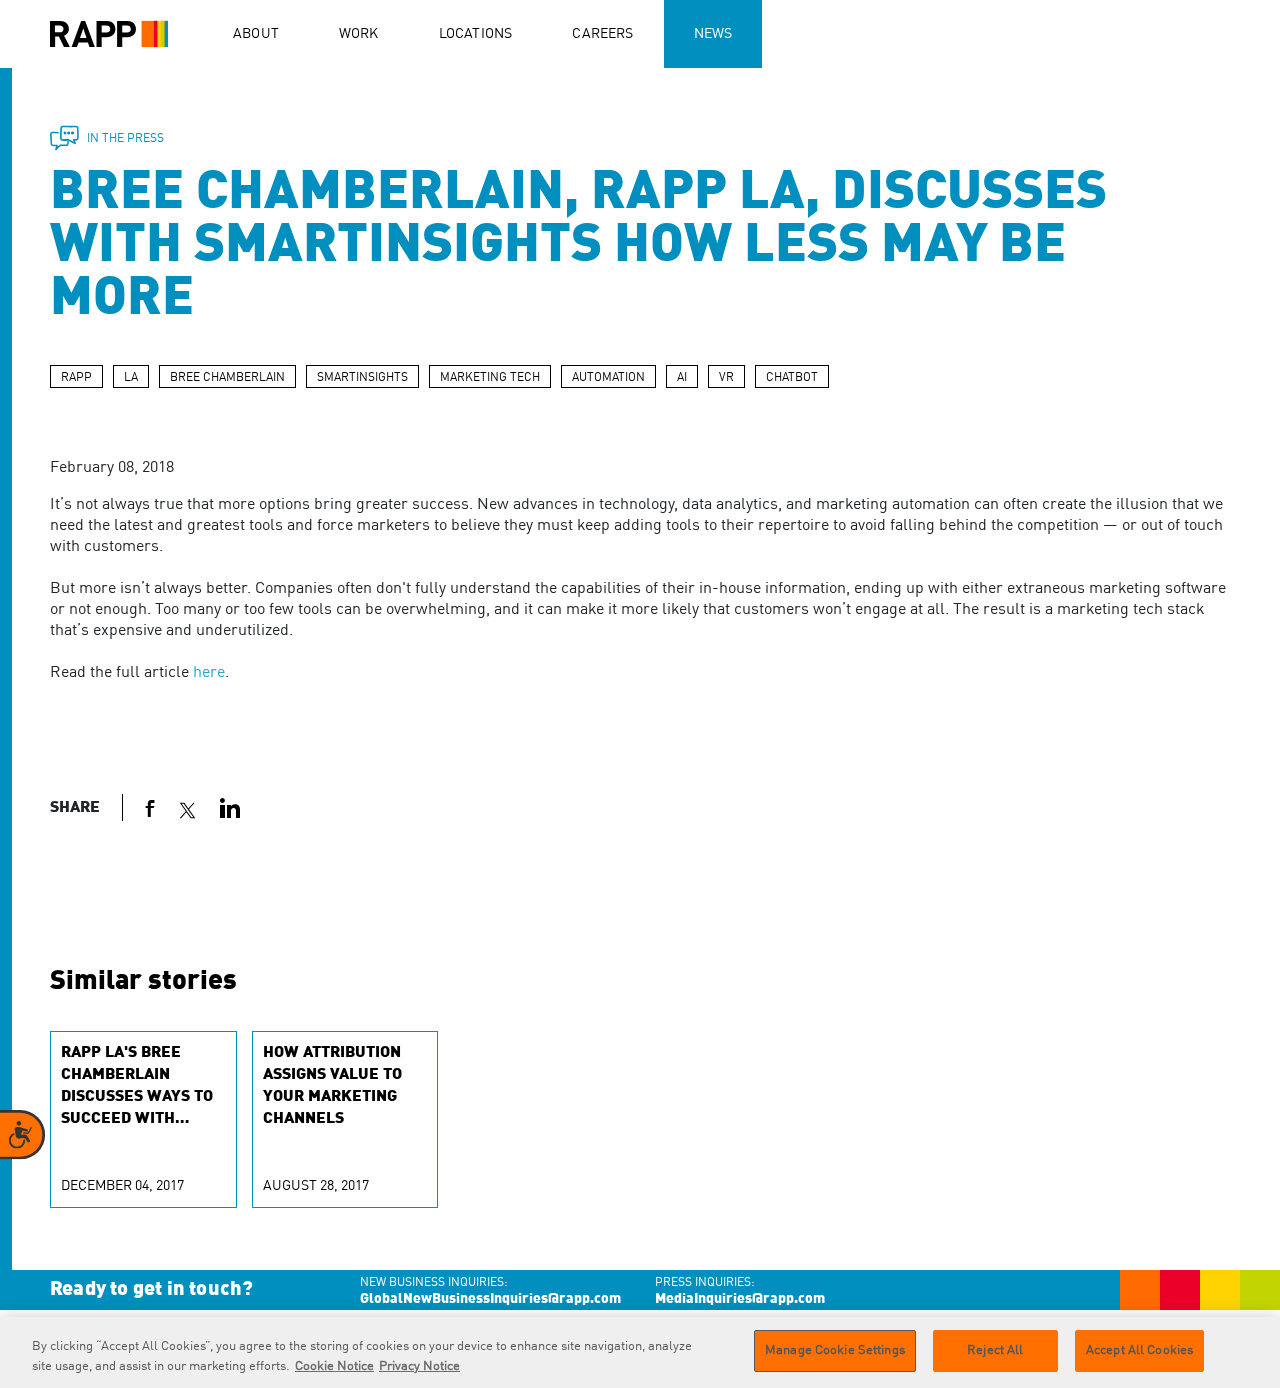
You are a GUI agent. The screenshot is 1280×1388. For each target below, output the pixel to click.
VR (726, 378)
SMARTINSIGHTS (362, 378)
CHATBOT (792, 378)
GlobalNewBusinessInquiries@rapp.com (490, 1299)
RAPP (76, 378)
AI (682, 378)
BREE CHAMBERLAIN (227, 378)
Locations (476, 34)
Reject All (995, 1350)
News (713, 34)
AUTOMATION (608, 378)
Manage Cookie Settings (835, 1350)
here (209, 673)
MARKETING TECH (490, 378)
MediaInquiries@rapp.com (740, 1299)
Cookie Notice (334, 1366)
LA (131, 378)
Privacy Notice (419, 1366)
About (256, 34)
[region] (640, 1352)
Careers (602, 34)
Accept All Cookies (1139, 1350)
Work (359, 34)
